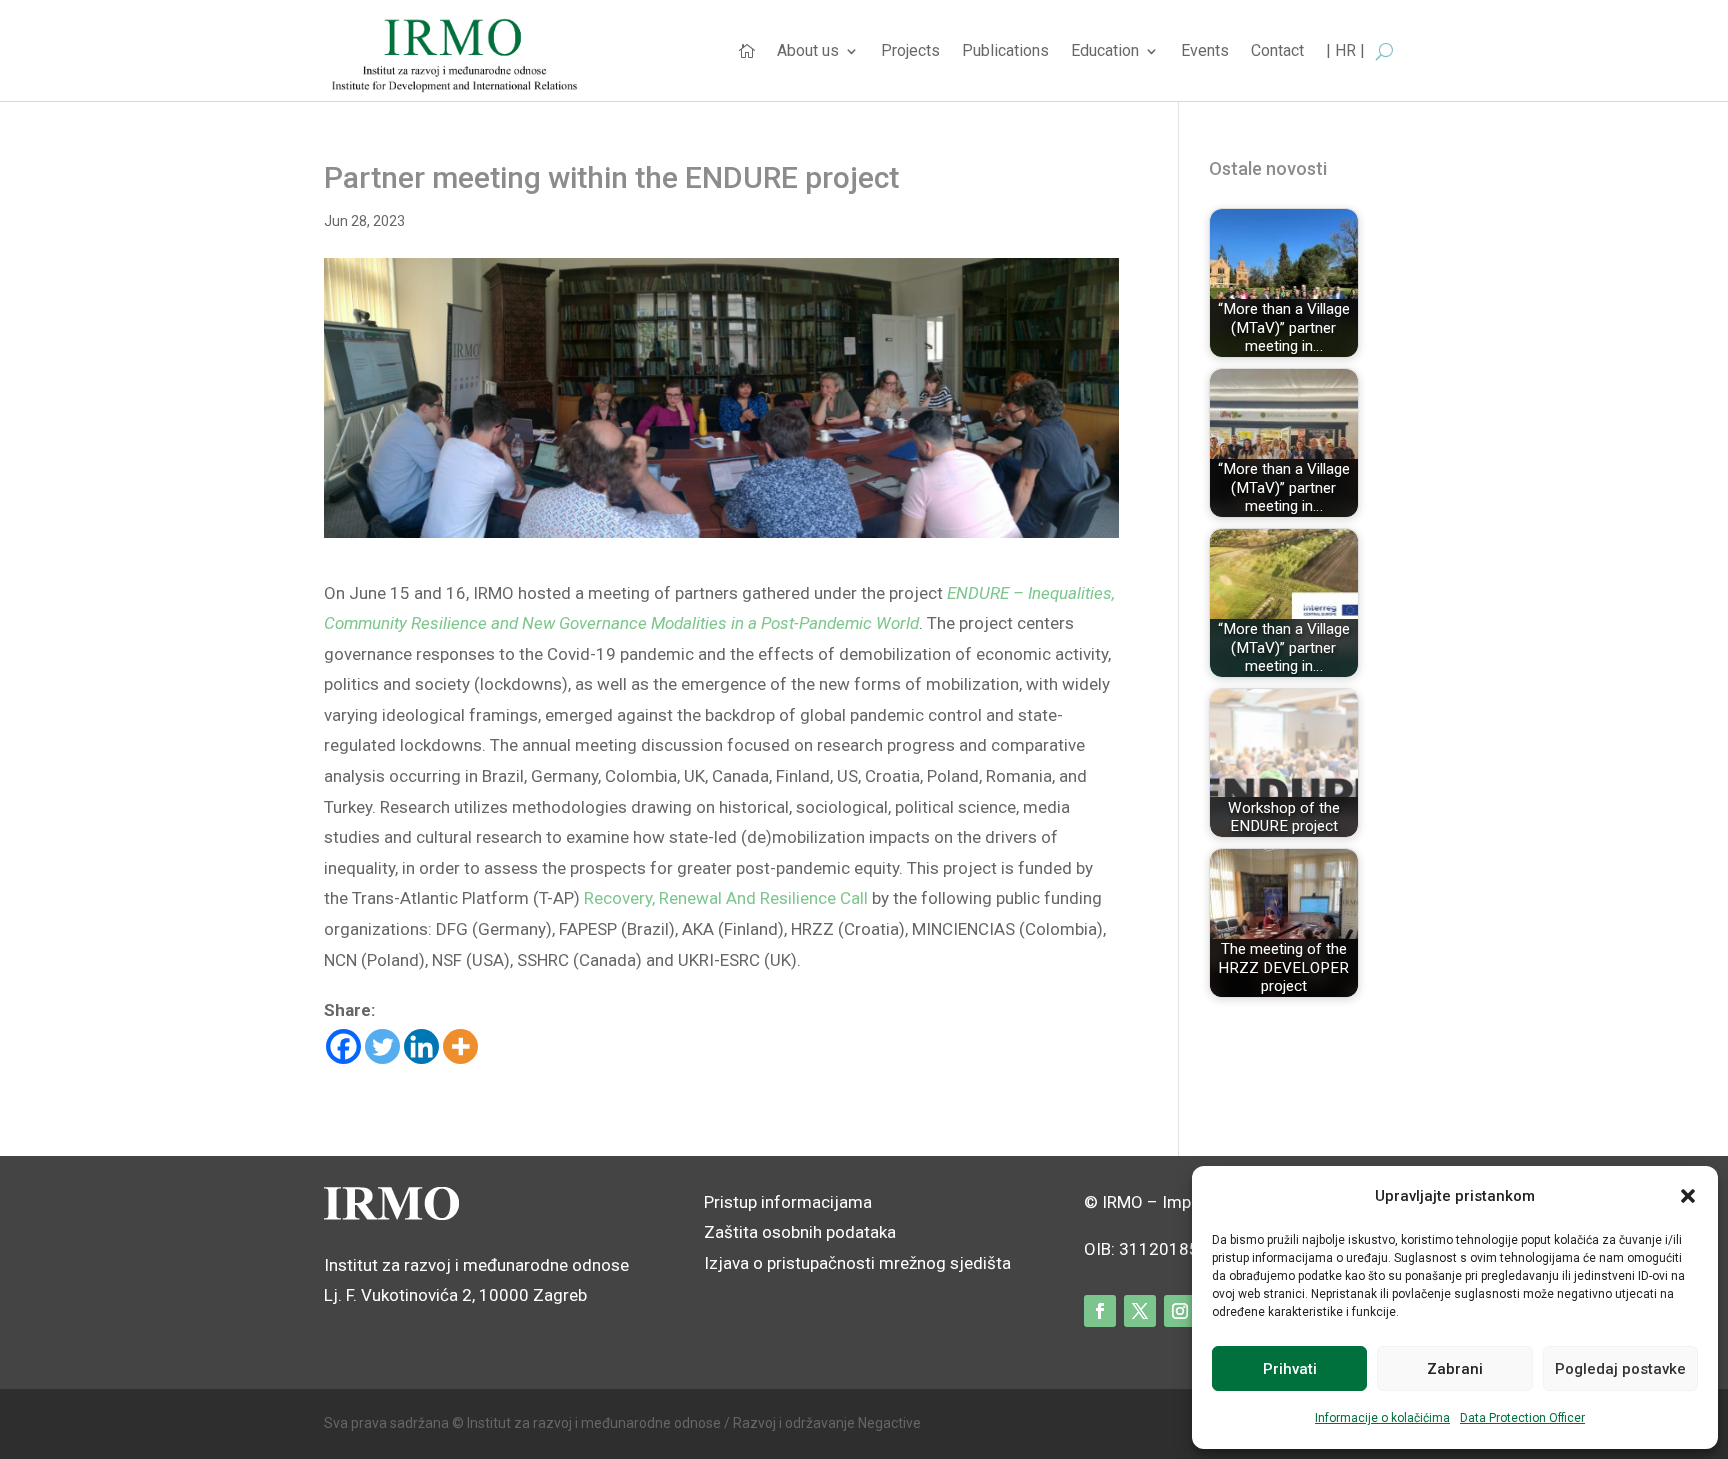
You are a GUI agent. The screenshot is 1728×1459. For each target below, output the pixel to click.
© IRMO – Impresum (1161, 1202)
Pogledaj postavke (1620, 1369)
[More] (460, 1046)
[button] (1688, 1196)
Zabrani (1455, 1369)
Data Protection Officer (1522, 1418)
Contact (1277, 52)
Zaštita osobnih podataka (800, 1232)
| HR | (1345, 52)
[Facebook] (343, 1046)
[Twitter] (382, 1046)
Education (1105, 52)
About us (808, 52)
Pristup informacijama (788, 1202)
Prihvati (1290, 1369)
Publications (1005, 52)
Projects (910, 52)
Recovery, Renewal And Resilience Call (726, 898)
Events (1205, 52)
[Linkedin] (421, 1046)
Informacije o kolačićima (1382, 1418)
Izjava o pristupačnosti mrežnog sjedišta (857, 1263)
